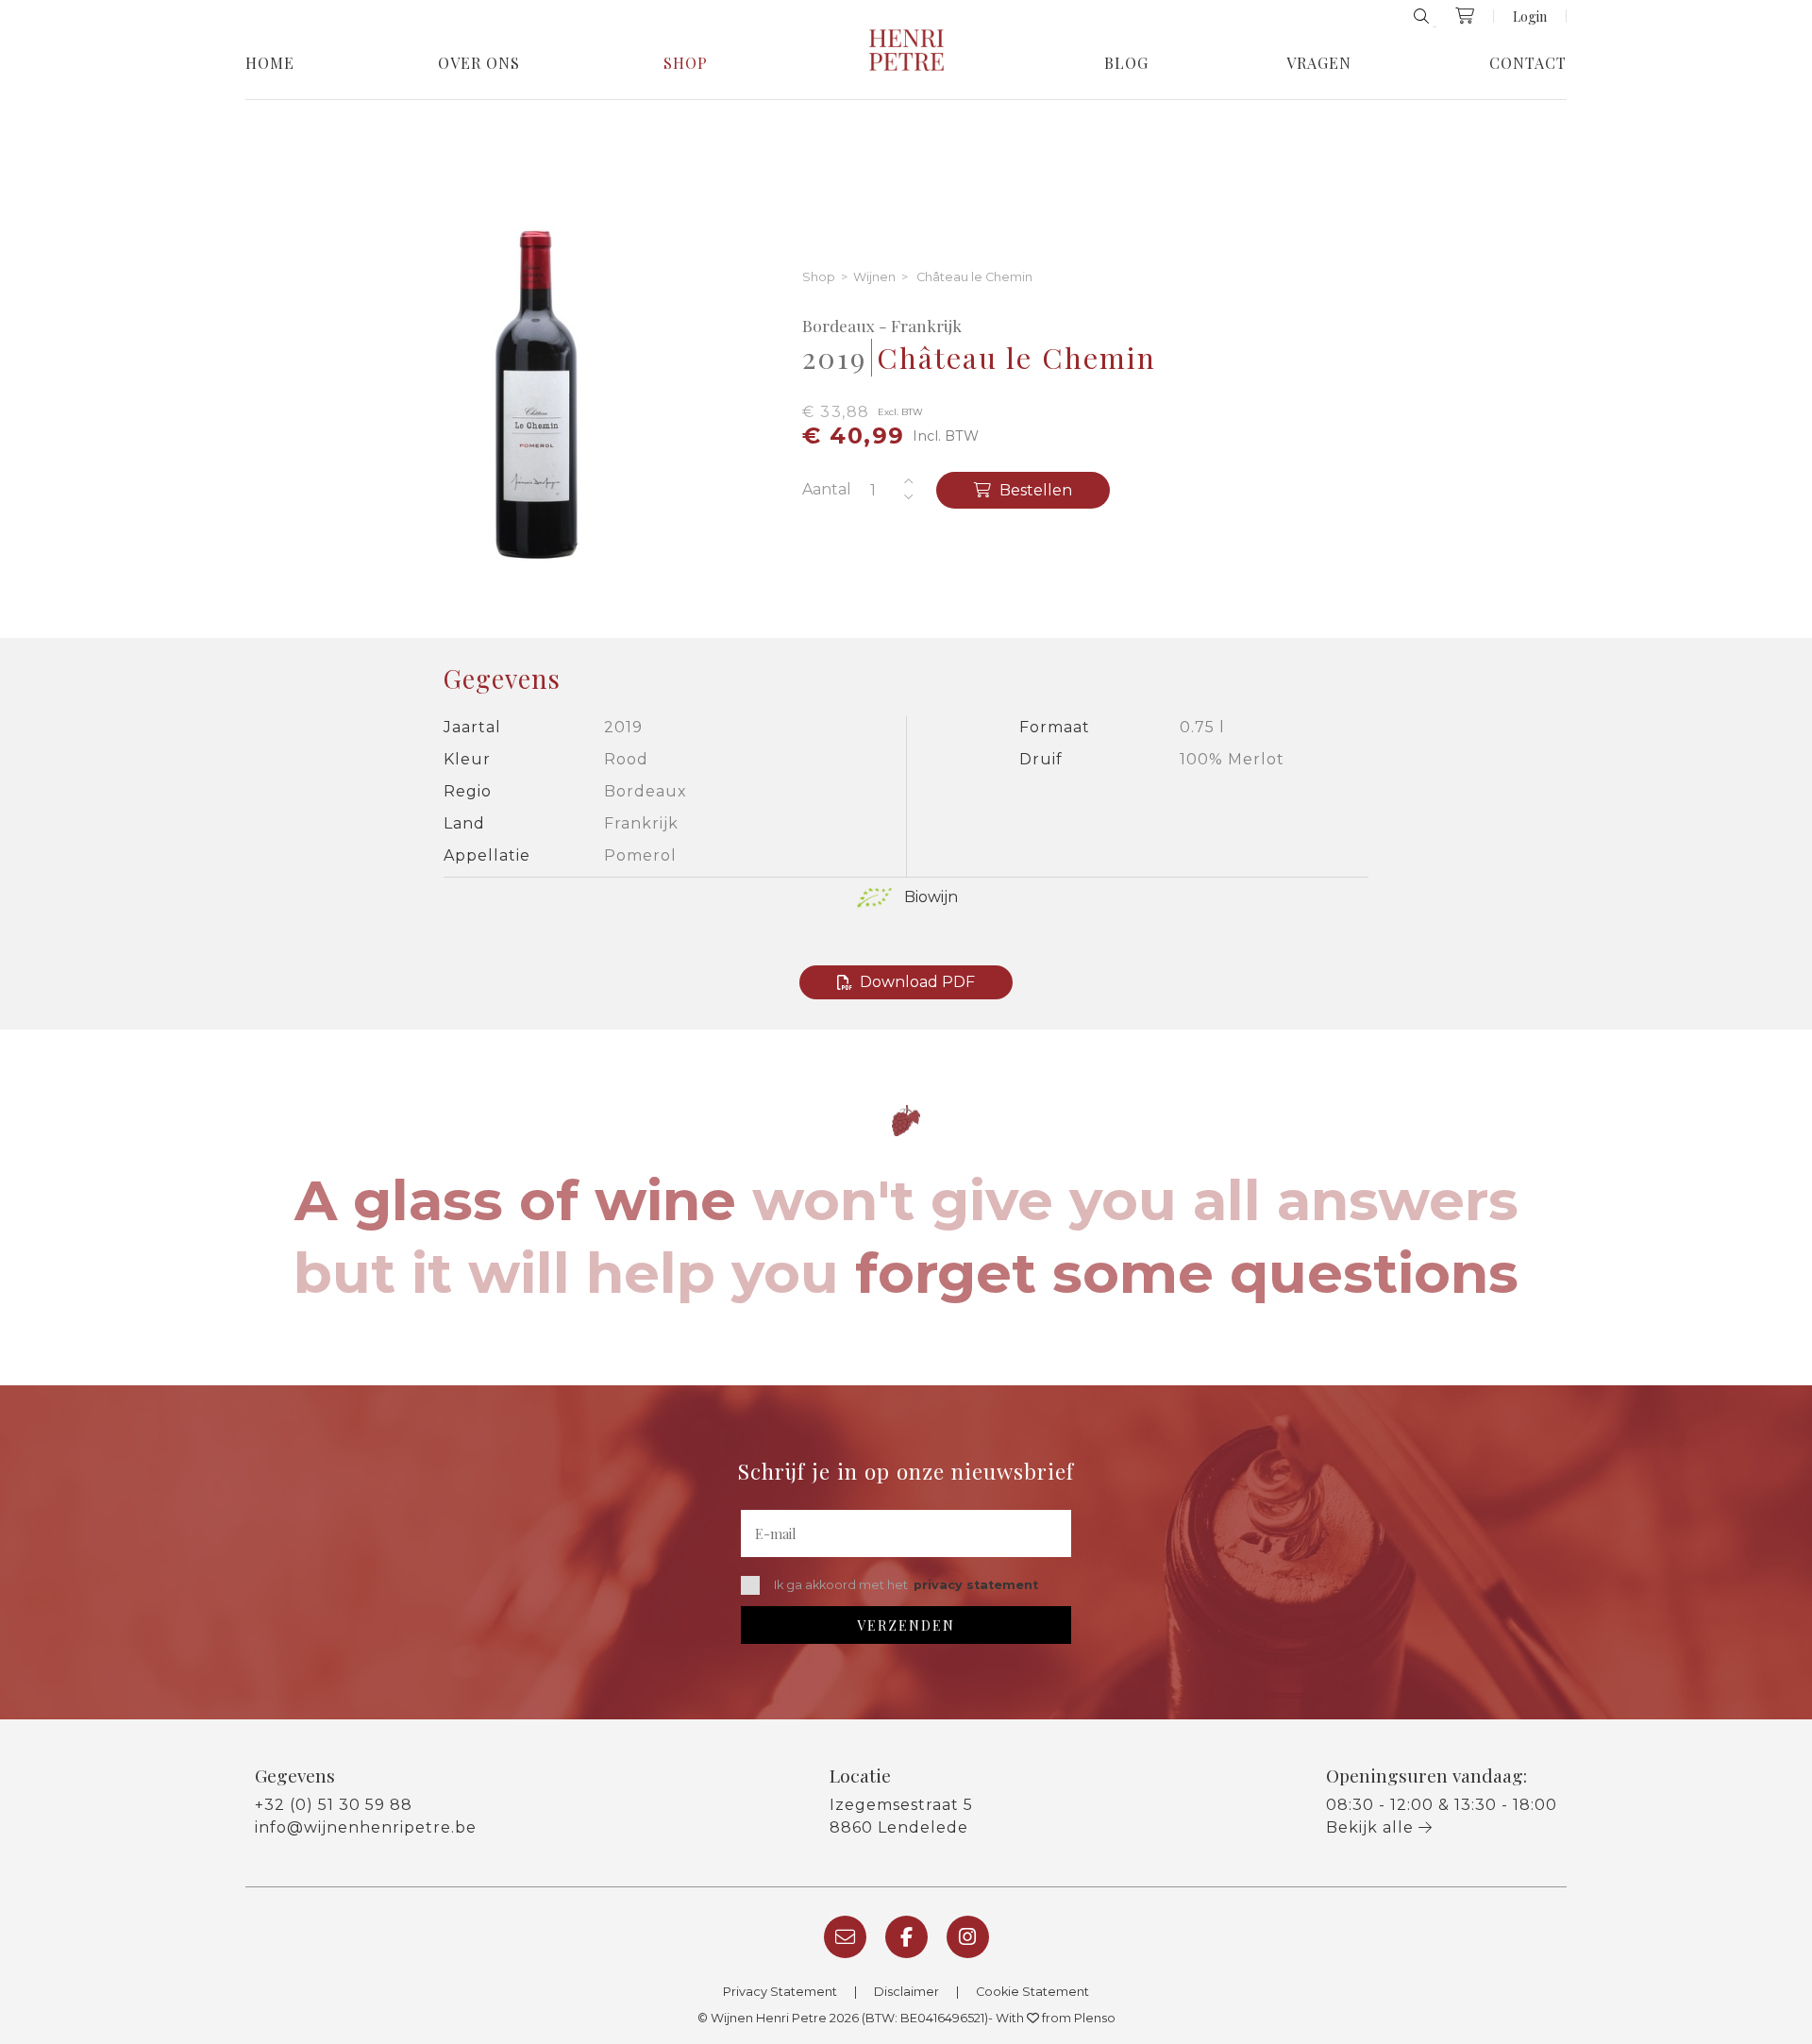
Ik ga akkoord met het (906, 1585)
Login (1530, 16)
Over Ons (479, 63)
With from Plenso (1056, 2018)
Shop (686, 63)
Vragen (1319, 63)
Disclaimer (906, 1992)
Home (270, 63)
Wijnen (874, 278)
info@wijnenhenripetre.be (366, 1827)
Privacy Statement (780, 1992)
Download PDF (917, 982)
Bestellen (1034, 490)
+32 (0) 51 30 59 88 (334, 1805)
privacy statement (976, 1585)
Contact (1528, 63)
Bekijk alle (1372, 1827)
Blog (1126, 63)
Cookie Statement (1032, 1992)
